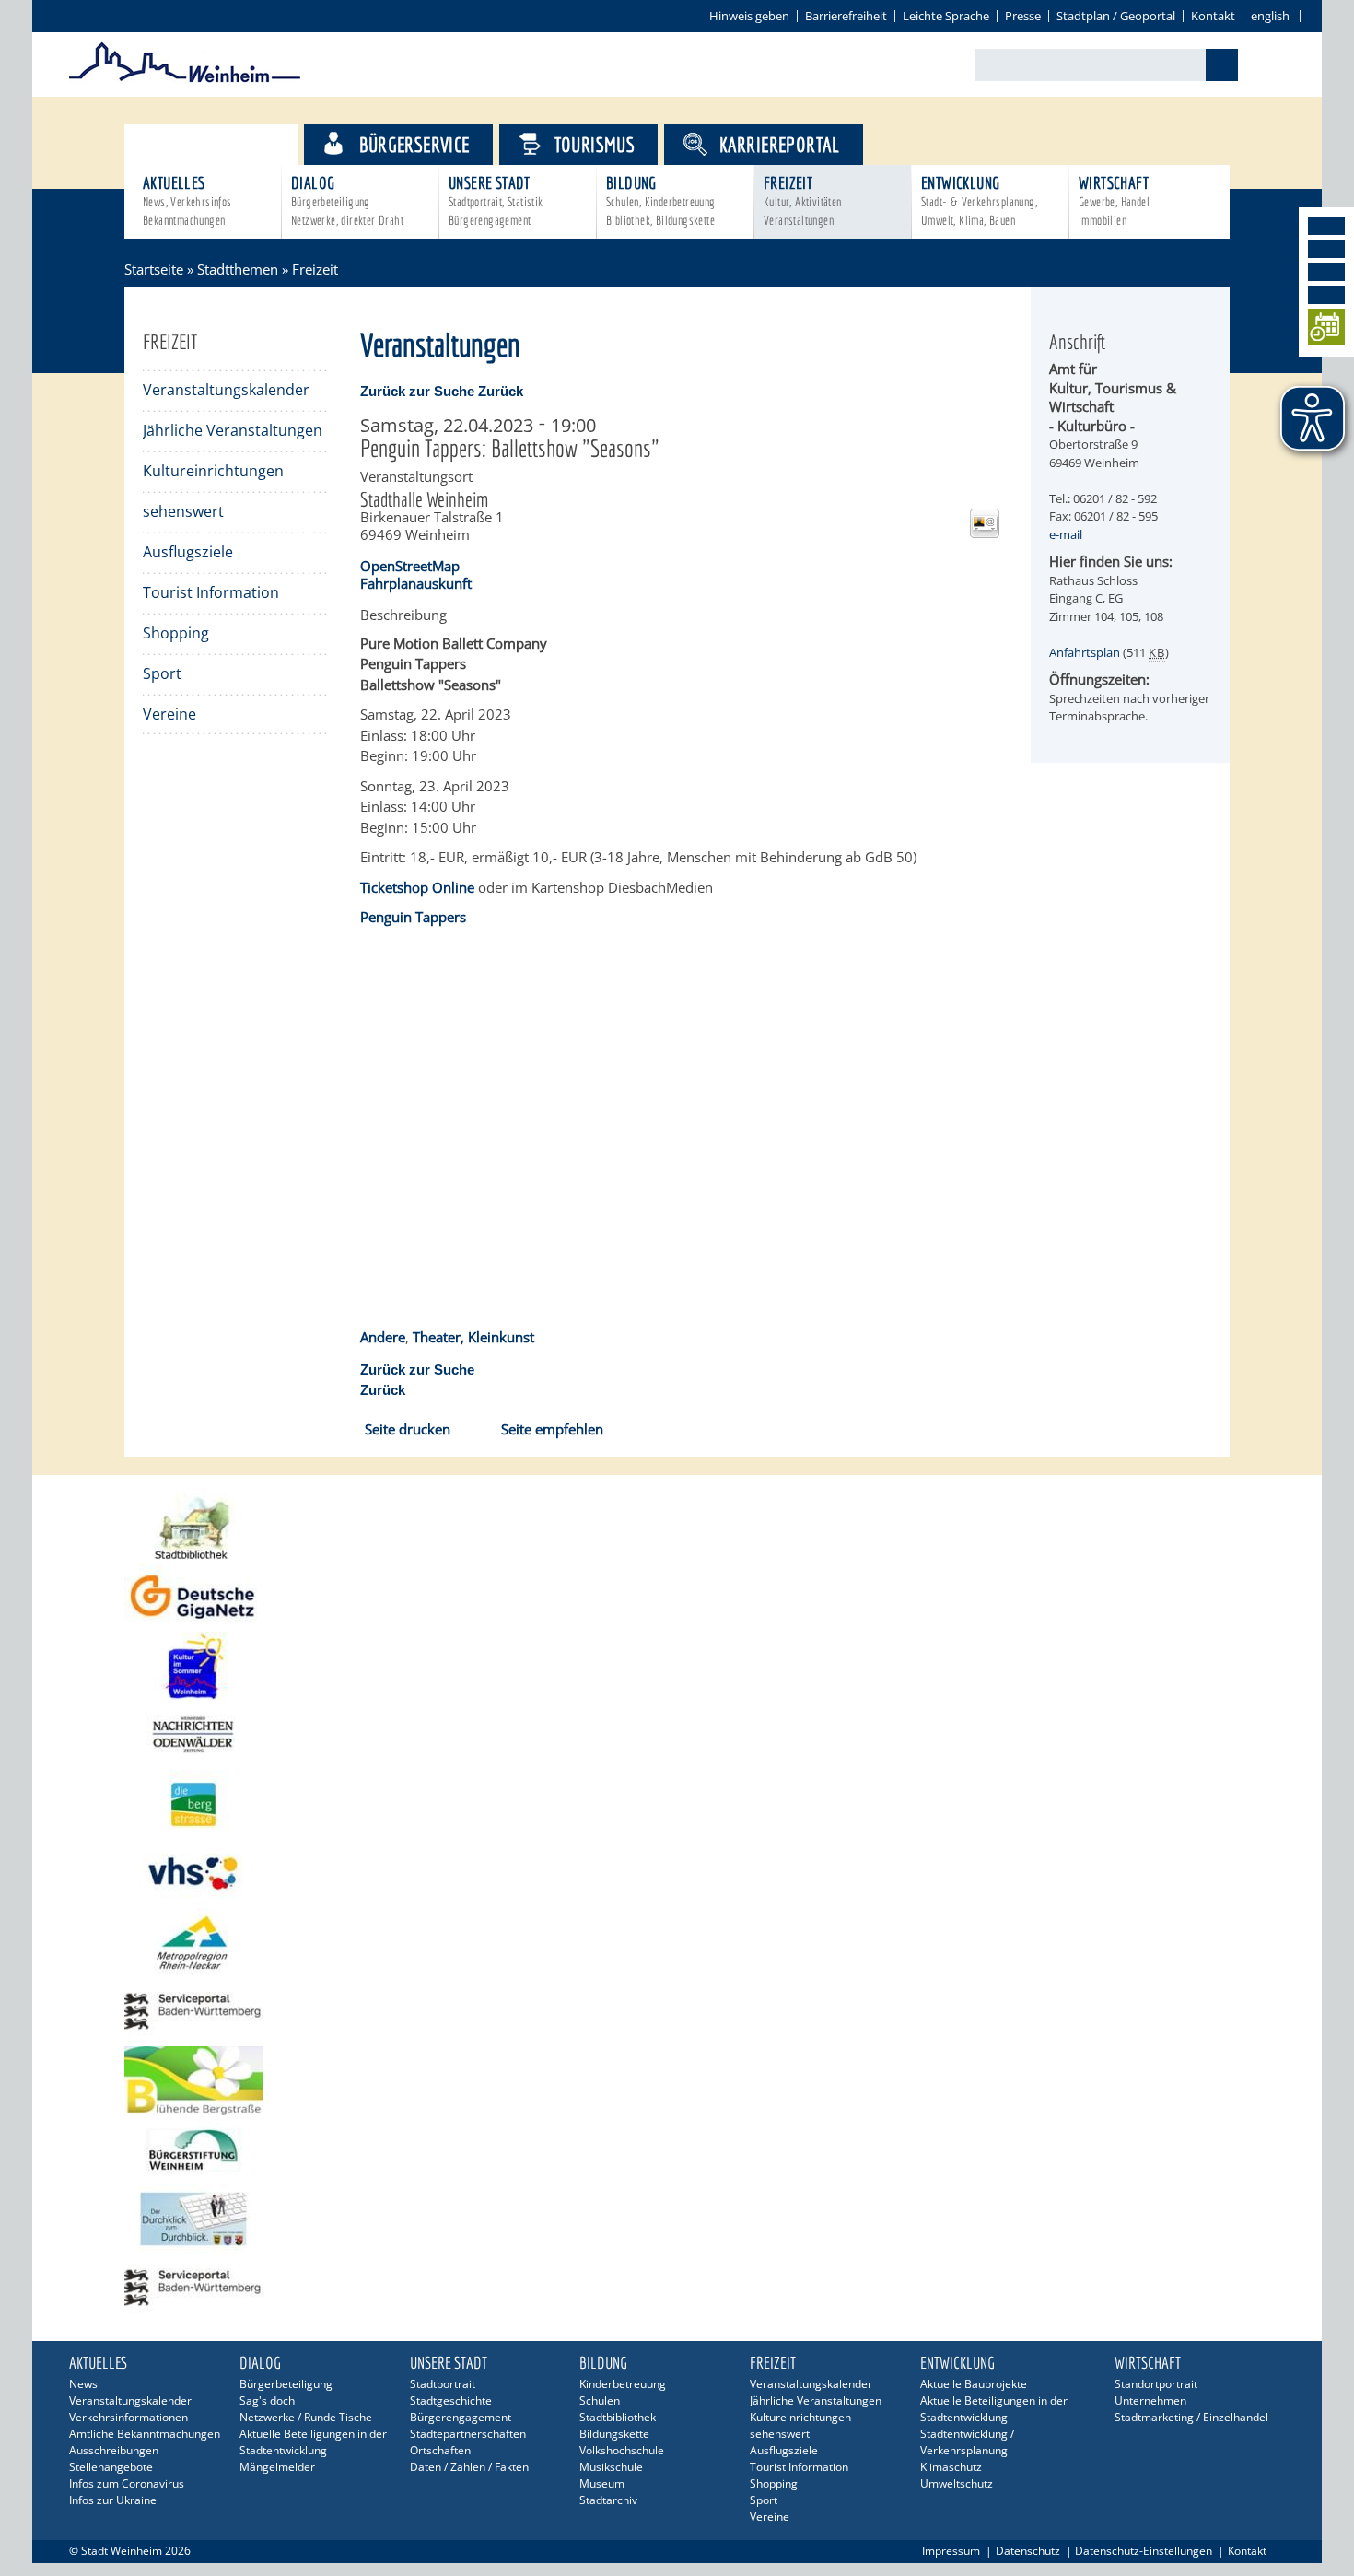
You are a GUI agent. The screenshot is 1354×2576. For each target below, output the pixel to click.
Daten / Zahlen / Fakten (469, 2467)
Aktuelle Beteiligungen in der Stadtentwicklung (313, 2442)
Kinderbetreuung (623, 2384)
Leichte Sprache (946, 16)
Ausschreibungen (114, 2450)
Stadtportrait (443, 2384)
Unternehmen (1150, 2400)
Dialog (347, 200)
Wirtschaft (1114, 200)
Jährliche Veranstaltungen (233, 430)
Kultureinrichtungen (213, 471)
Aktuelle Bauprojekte (974, 2384)
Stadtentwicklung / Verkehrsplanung (967, 2442)
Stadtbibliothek (618, 2417)
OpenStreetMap (410, 566)
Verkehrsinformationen (128, 2417)
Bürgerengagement (461, 2417)
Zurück (501, 391)
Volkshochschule (622, 2450)
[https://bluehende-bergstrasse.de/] (677, 2081)
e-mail (1066, 534)
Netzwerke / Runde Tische (306, 2417)
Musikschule (611, 2467)
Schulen (600, 2400)
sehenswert (183, 511)
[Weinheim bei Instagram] (1326, 249)
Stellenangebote (111, 2467)
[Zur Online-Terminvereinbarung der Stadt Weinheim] (1326, 330)
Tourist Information (211, 592)
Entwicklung (979, 200)
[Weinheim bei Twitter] (1326, 272)
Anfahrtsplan (1085, 652)
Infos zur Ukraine (113, 2500)
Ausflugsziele (188, 552)
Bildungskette (614, 2434)
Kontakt (1213, 16)
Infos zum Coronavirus (127, 2483)
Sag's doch (267, 2400)
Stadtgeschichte (451, 2400)
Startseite (154, 269)
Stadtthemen (227, 144)
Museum (602, 2483)
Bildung (661, 200)
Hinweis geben (749, 16)
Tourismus (595, 144)
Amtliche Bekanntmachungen (145, 2434)
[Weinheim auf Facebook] (1326, 226)
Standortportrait (1156, 2384)
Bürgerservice (414, 144)
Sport (162, 673)
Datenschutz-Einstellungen (1144, 2551)
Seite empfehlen (552, 1429)
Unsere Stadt (496, 200)
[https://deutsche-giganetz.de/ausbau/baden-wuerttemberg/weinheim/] (677, 1597)
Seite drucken (408, 1429)
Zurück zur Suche (417, 391)
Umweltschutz (957, 2483)
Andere (383, 1337)
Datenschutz (1028, 2551)
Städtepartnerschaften (468, 2434)
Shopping (176, 633)
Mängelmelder (277, 2467)
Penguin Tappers (413, 917)
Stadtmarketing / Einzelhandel (1191, 2417)
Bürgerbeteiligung (286, 2384)
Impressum (951, 2551)
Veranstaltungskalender (226, 390)
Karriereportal (780, 144)
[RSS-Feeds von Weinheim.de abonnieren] (1326, 295)
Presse (1023, 16)
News (83, 2384)
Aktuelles (187, 200)
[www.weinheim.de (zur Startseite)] (185, 79)
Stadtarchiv (608, 2500)
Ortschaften (440, 2450)
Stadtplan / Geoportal (1116, 16)
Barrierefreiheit (846, 16)
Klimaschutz (951, 2467)
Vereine (169, 714)
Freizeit (803, 200)
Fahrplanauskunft (416, 583)
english (1270, 16)
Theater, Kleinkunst (473, 1337)
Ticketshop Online (417, 887)
